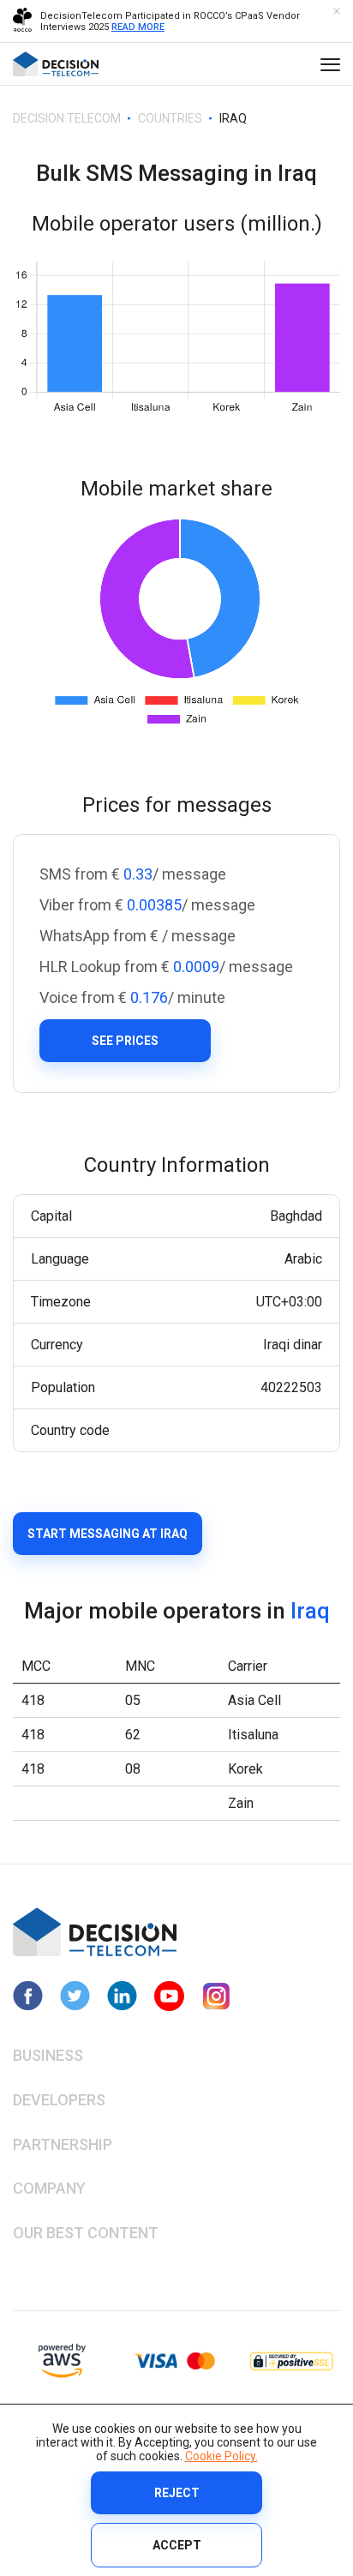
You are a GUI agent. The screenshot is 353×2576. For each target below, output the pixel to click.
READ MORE (138, 27)
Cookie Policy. (221, 2456)
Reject (177, 2493)
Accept (177, 2545)
